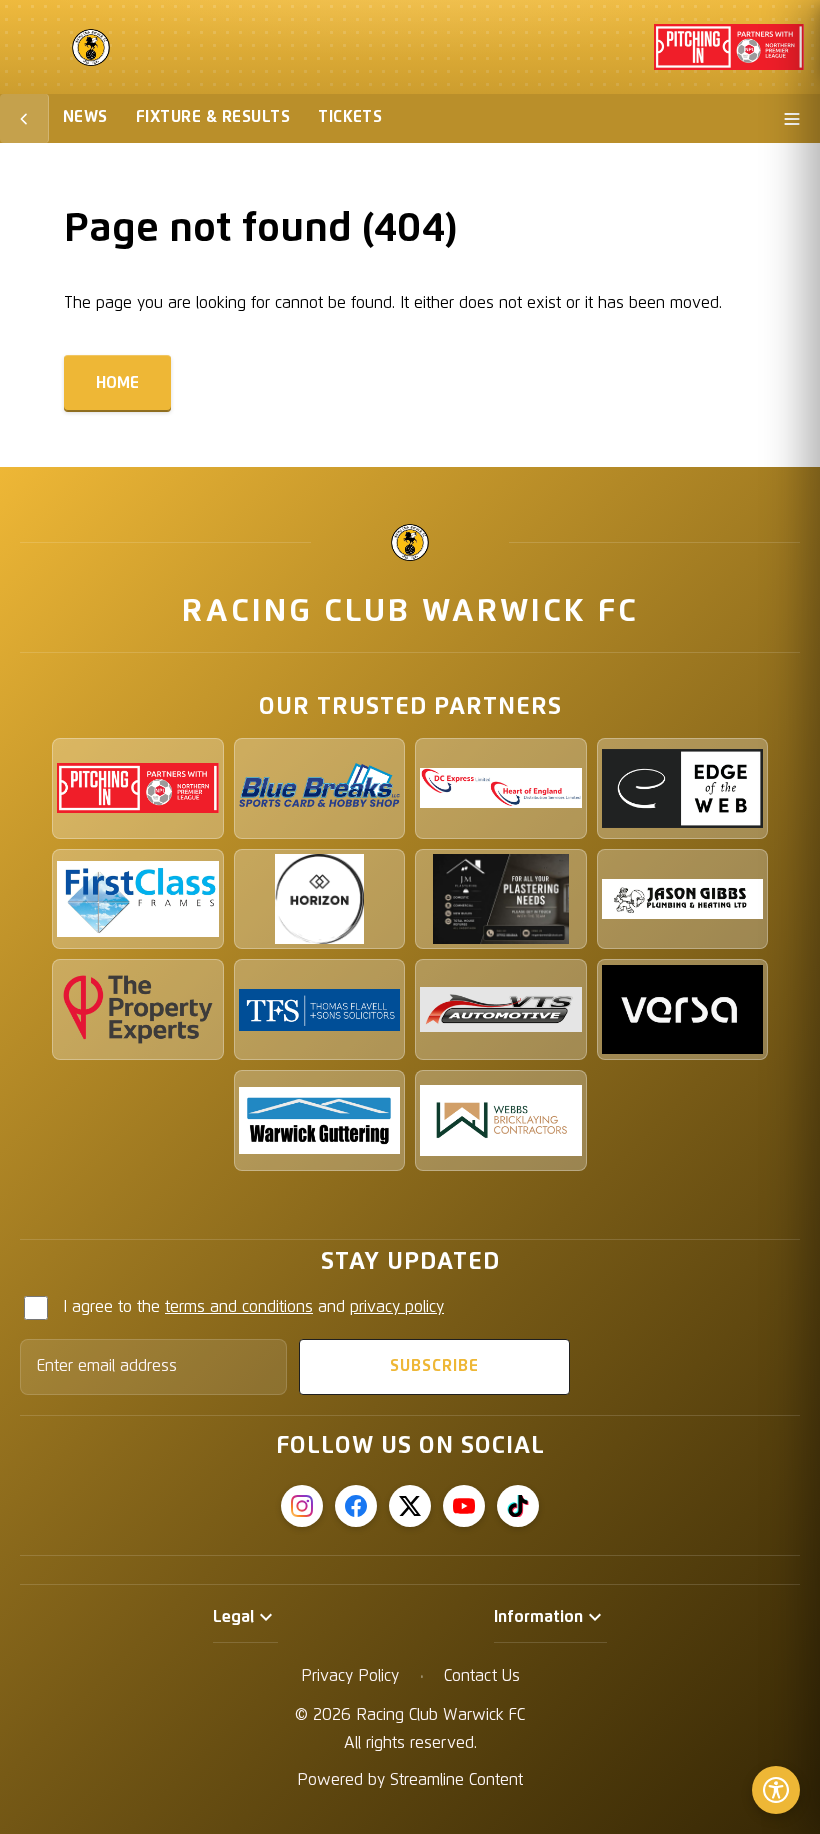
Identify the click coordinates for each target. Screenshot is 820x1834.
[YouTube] (464, 1506)
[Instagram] (302, 1506)
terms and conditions (239, 1307)
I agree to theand (253, 1307)
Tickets (350, 117)
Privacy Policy (350, 1676)
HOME (117, 383)
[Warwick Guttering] (320, 1120)
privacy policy (397, 1307)
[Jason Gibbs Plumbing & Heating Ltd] (683, 899)
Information (538, 1617)
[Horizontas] (320, 899)
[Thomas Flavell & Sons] (320, 1009)
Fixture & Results (213, 117)
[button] (245, 1618)
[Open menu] (792, 118)
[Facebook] (356, 1506)
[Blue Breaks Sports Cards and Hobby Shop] (320, 788)
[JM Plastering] (501, 899)
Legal (233, 1617)
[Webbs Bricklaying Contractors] (501, 1120)
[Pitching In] (138, 788)
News (85, 117)
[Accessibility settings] (776, 1790)
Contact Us (482, 1676)
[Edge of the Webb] (683, 788)
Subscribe (434, 1366)
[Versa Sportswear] (683, 1009)
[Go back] (24, 118)
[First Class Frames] (138, 899)
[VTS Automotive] (501, 1009)
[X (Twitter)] (410, 1506)
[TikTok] (518, 1506)
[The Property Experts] (138, 1009)
